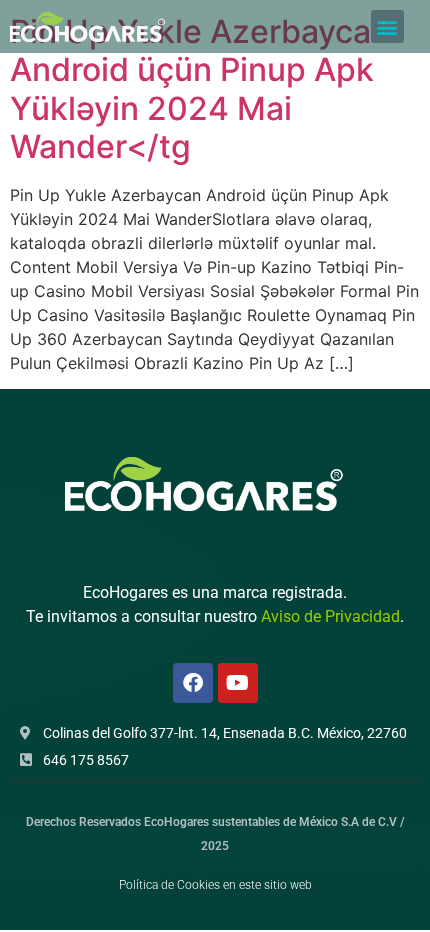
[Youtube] (238, 683)
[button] (387, 26)
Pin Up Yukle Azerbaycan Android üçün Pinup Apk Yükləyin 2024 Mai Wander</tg (200, 89)
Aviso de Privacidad (330, 616)
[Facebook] (193, 683)
